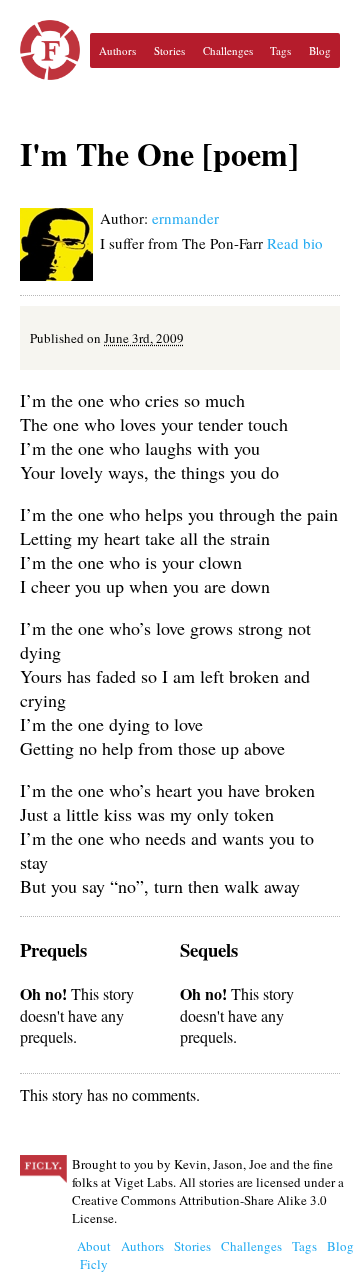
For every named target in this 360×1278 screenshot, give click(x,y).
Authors (117, 50)
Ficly (50, 50)
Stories (169, 50)
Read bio (295, 243)
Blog (320, 50)
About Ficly (94, 1255)
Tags (280, 50)
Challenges (228, 50)
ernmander (185, 218)
